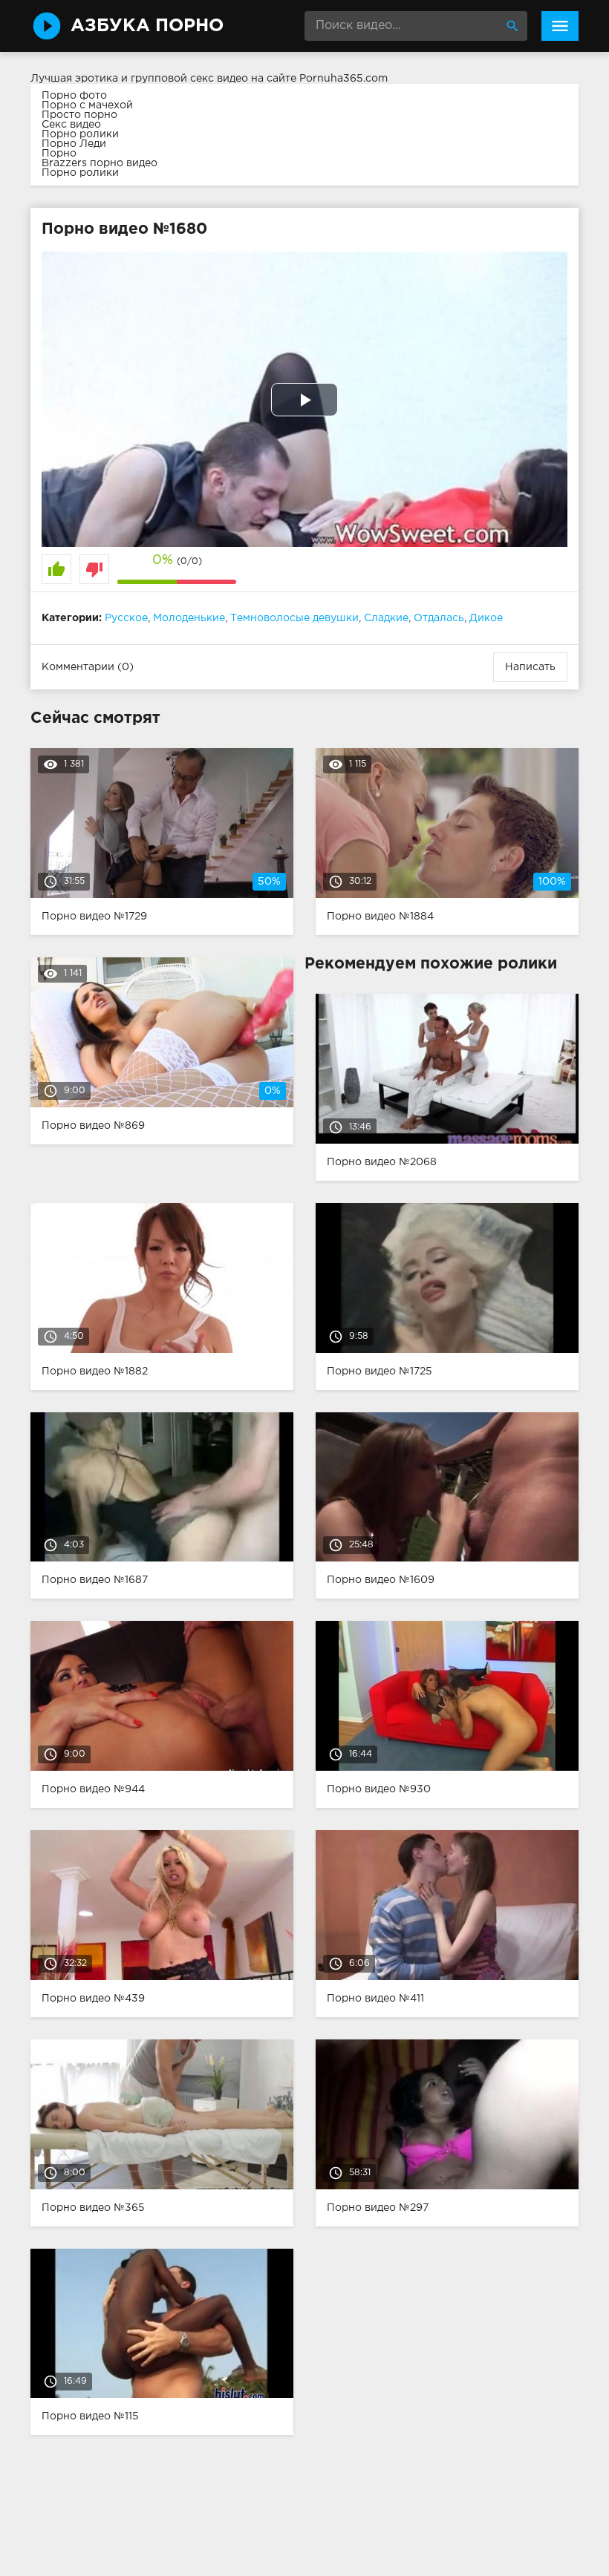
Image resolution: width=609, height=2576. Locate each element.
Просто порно (79, 115)
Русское (126, 618)
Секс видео (71, 125)
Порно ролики (80, 134)
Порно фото (74, 96)
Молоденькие (189, 618)
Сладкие (386, 618)
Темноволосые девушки (294, 618)
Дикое (486, 618)
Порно (59, 154)
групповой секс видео (189, 79)
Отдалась (439, 618)
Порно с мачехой (87, 105)
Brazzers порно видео (100, 163)
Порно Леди (74, 144)
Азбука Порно (147, 26)
